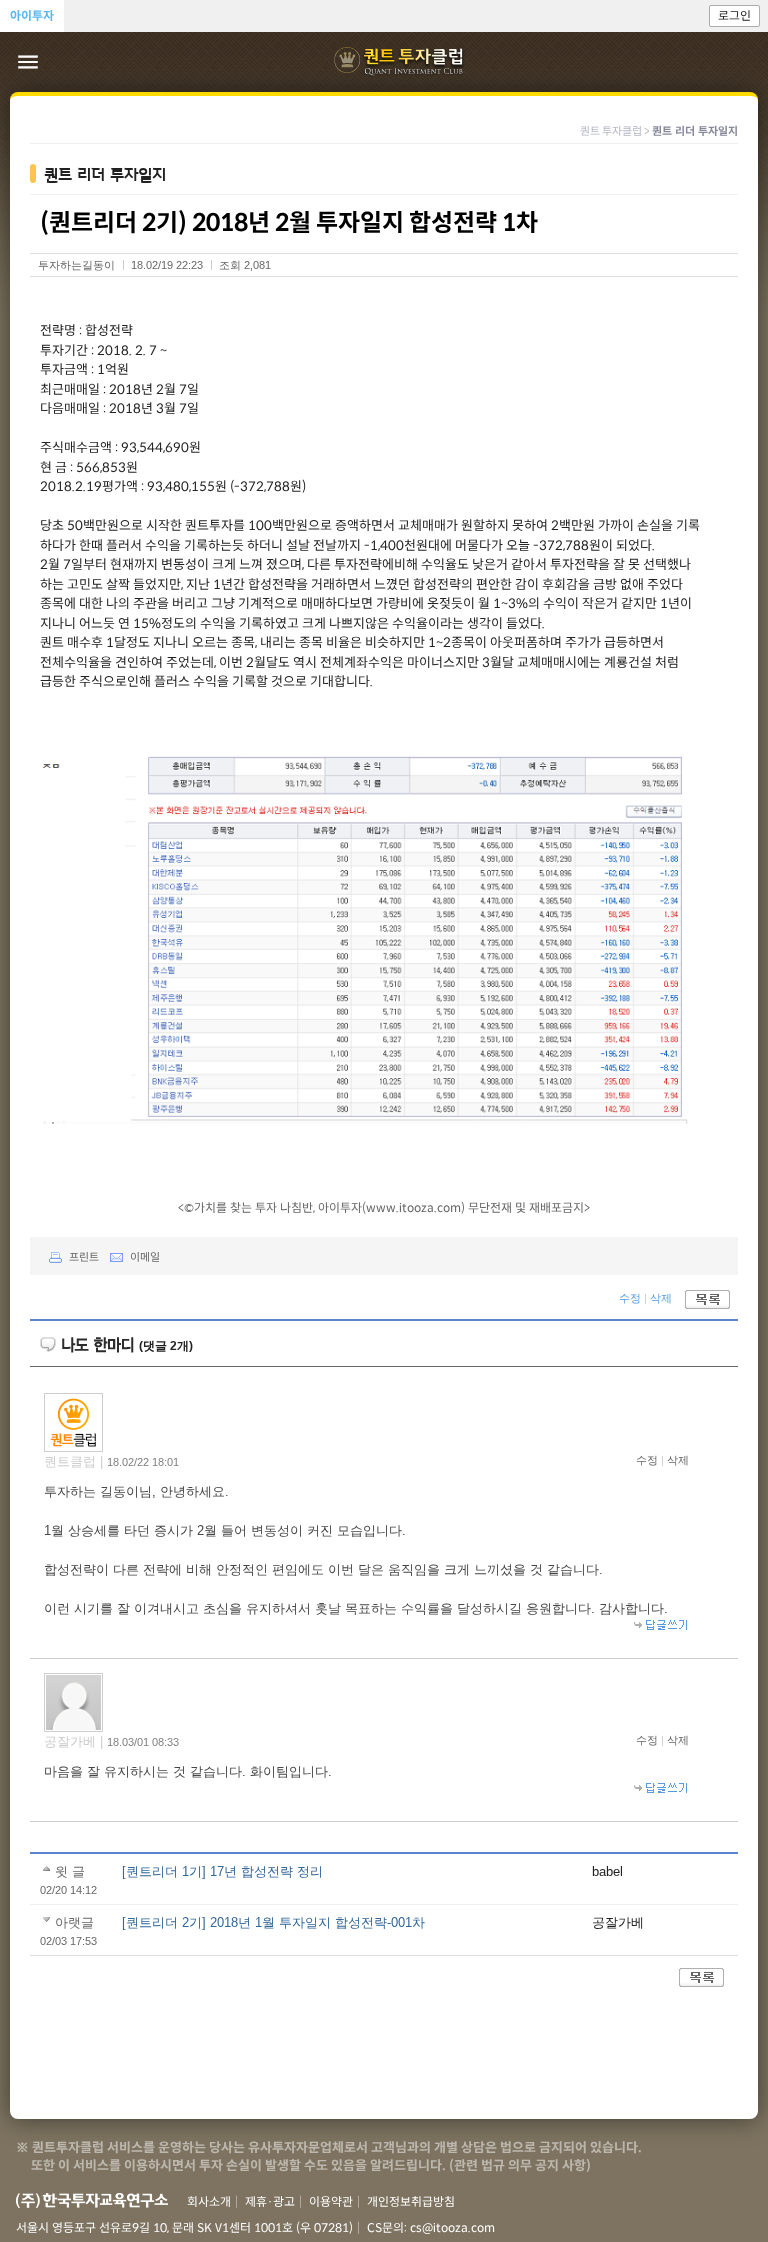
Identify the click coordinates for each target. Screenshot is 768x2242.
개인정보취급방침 (411, 2201)
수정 (630, 1299)
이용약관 (331, 2201)
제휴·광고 (270, 2201)
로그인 (734, 15)
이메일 (145, 1257)
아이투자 (32, 15)
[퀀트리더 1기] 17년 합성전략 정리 (222, 1871)
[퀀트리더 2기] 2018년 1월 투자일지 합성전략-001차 (273, 1922)
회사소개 (209, 2201)
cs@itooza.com (452, 2227)
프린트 (84, 1257)
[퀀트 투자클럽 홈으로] (400, 62)
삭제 (661, 1299)
